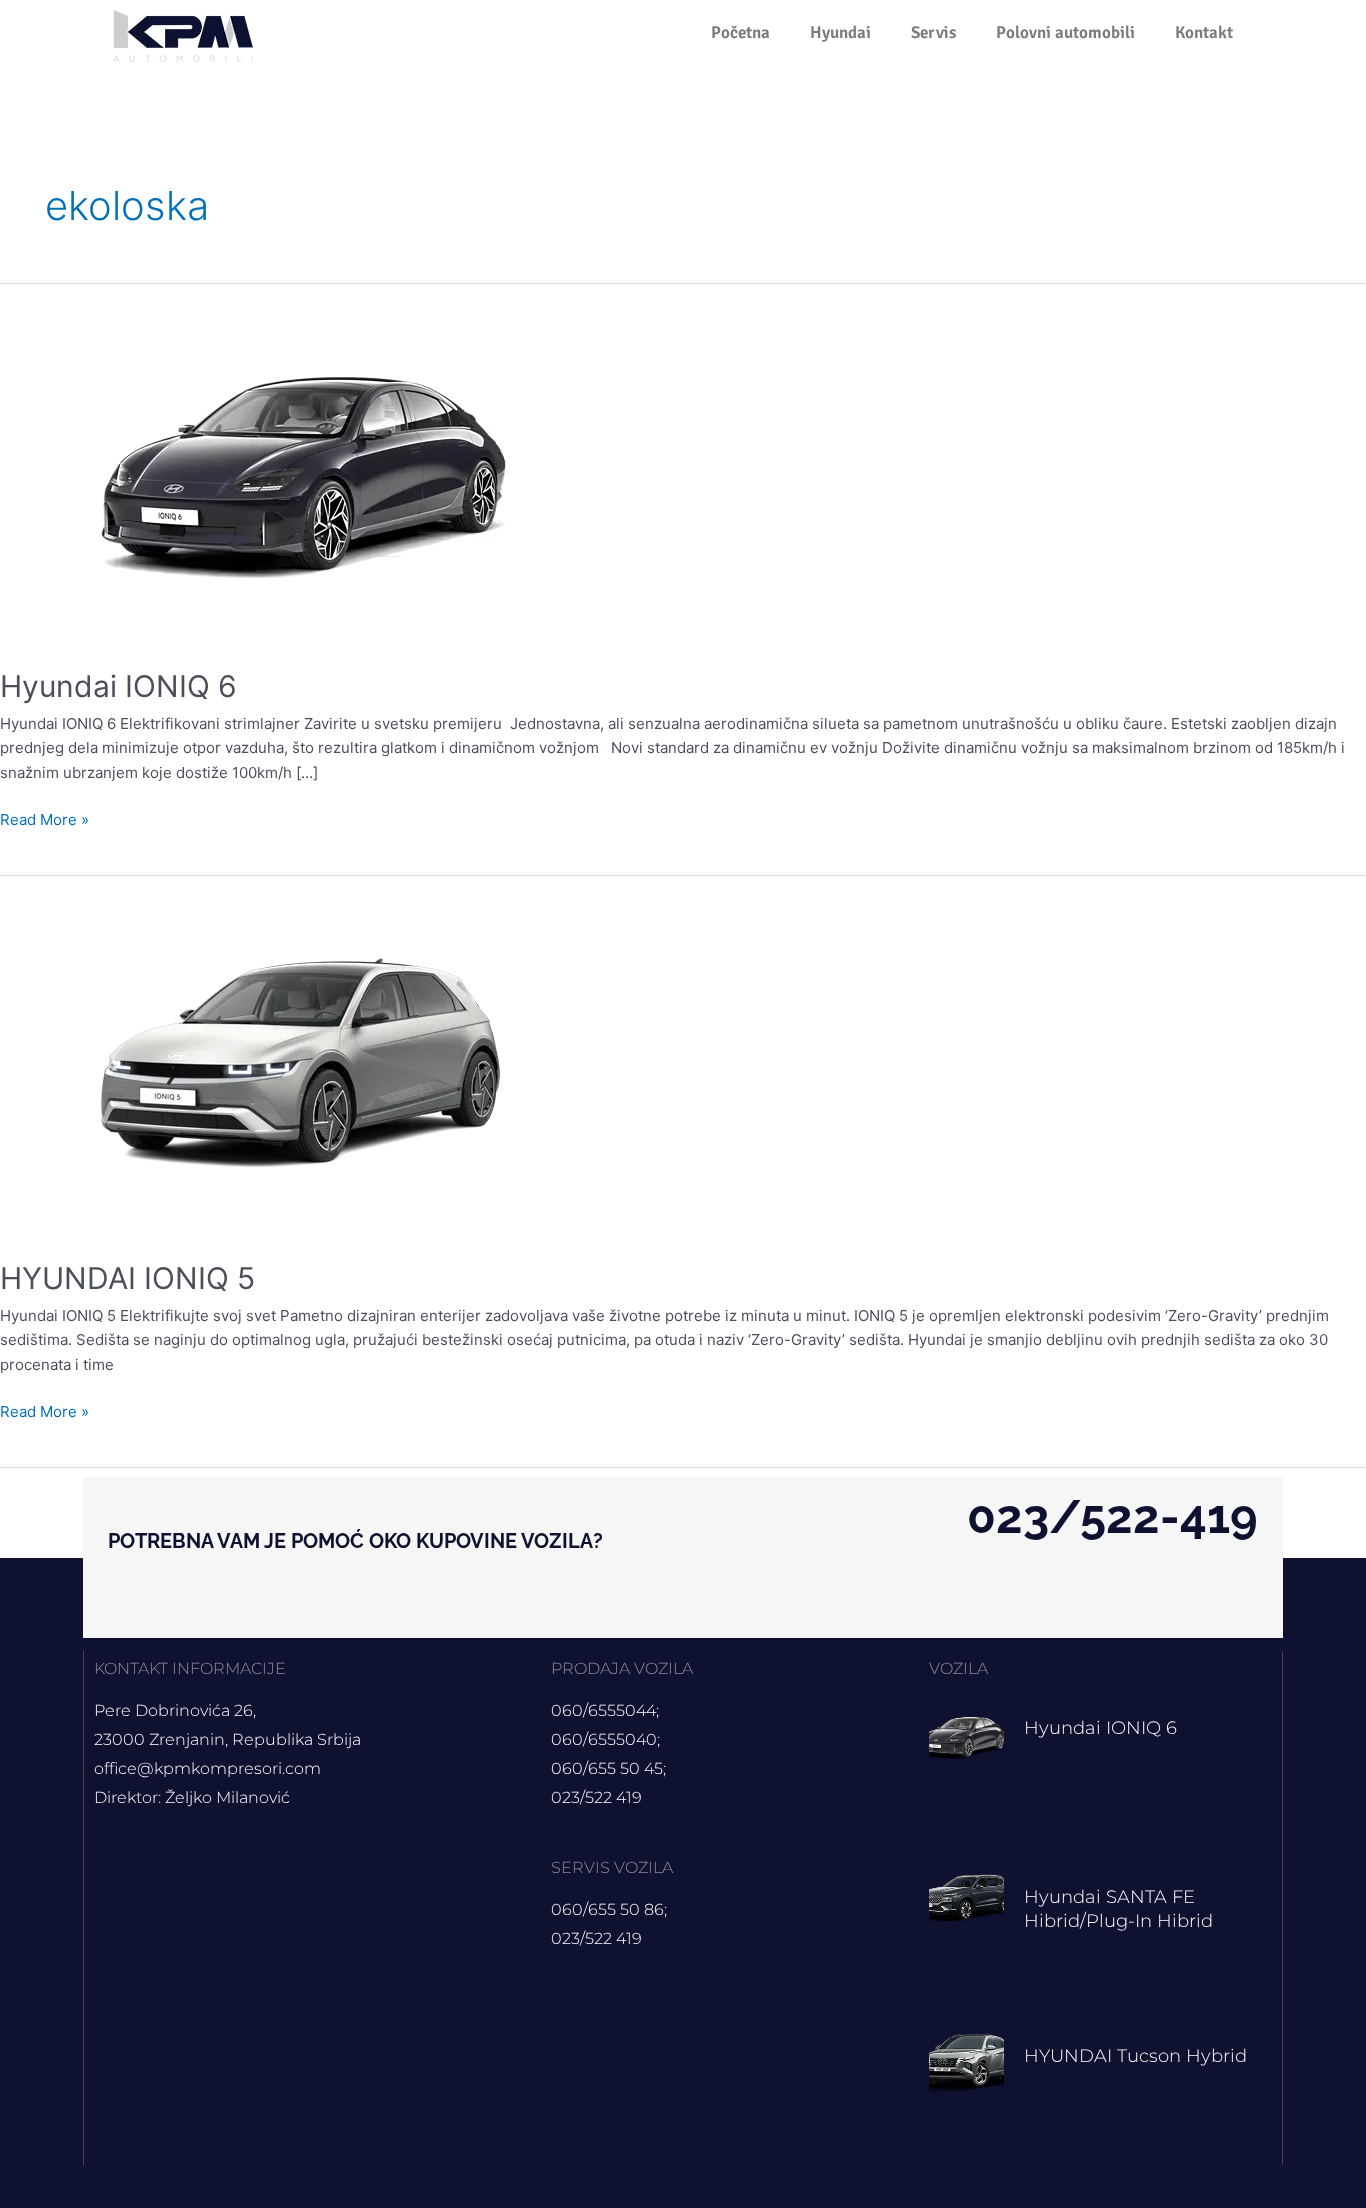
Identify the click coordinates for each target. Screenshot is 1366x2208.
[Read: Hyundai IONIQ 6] (320, 462)
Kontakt (1204, 32)
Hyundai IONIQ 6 (118, 686)
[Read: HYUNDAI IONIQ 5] (320, 1054)
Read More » (44, 818)
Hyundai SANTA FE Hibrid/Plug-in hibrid (1118, 1908)
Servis (933, 32)
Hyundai (840, 32)
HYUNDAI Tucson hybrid (1135, 2056)
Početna (740, 32)
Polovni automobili (1065, 32)
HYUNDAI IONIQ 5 (127, 1278)
